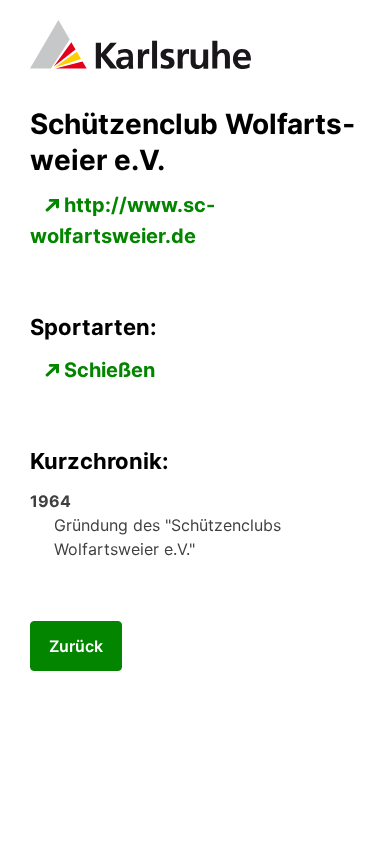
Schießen (109, 370)
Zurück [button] (76, 646)
